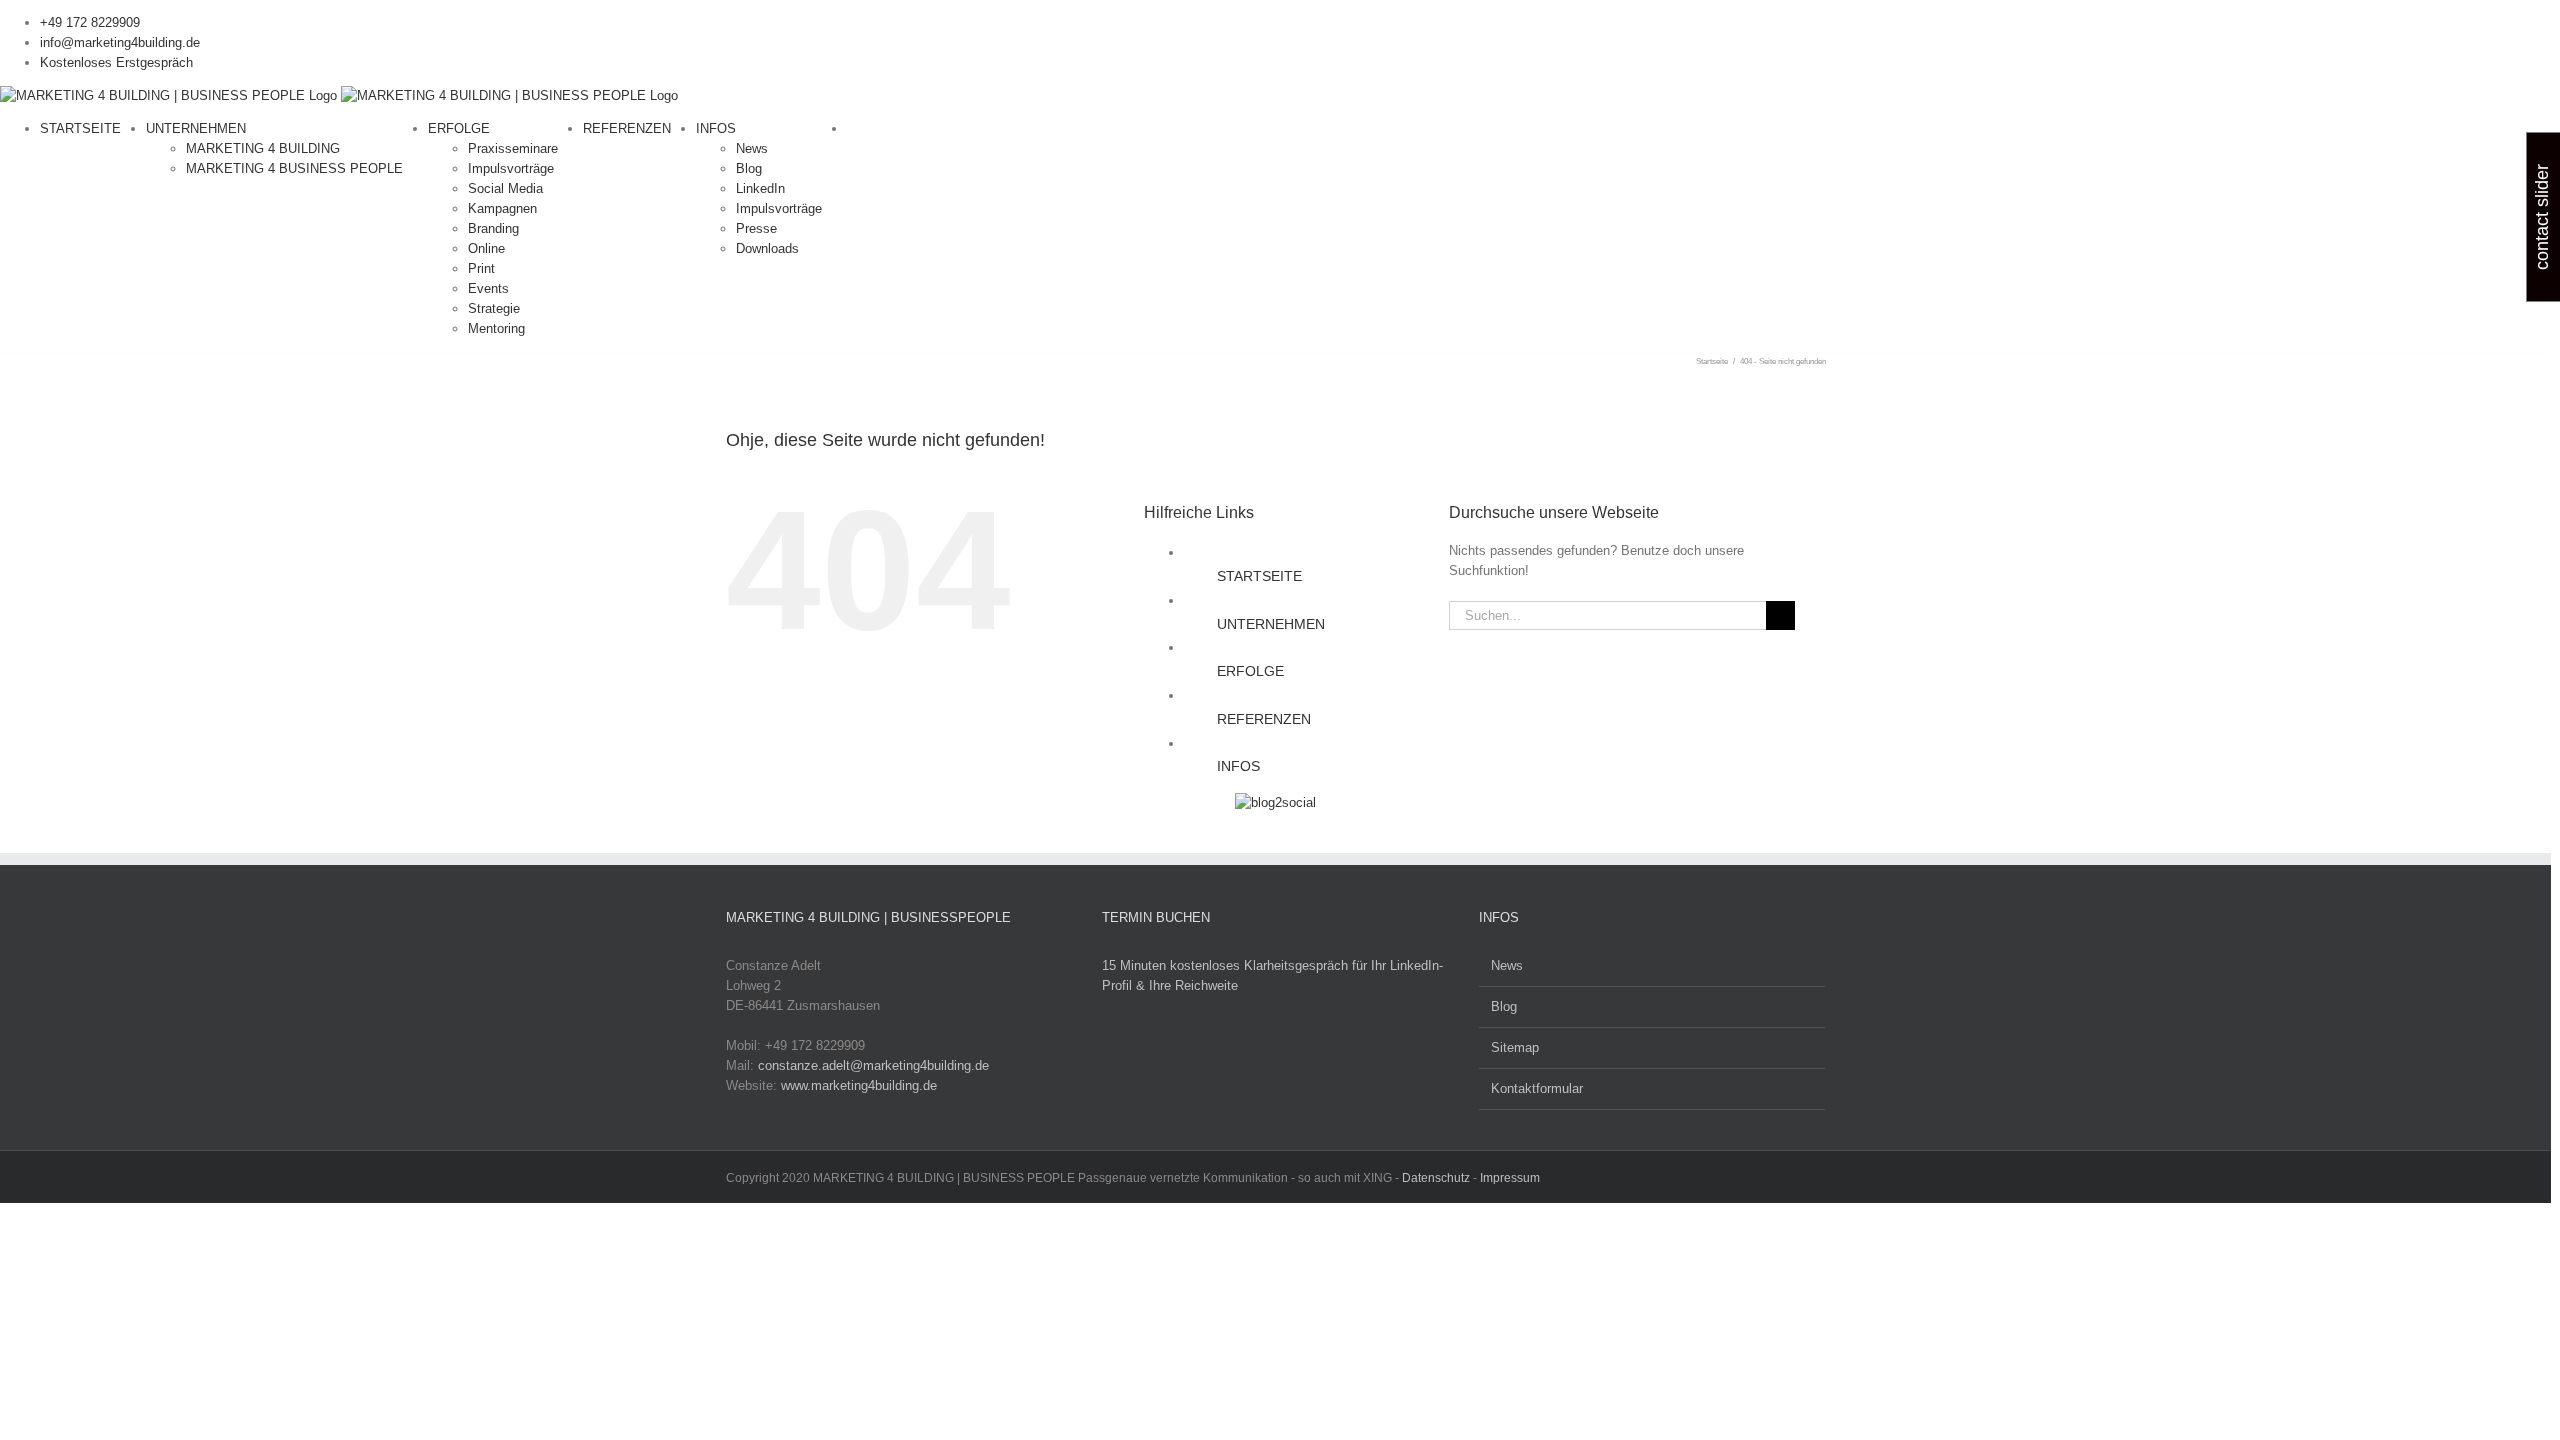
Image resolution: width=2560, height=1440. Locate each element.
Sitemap (1515, 1047)
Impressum (1510, 1178)
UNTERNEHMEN (1271, 624)
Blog (1504, 1006)
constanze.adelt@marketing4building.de (873, 1065)
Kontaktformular (1537, 1088)
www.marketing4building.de (859, 1085)
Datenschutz (1436, 1178)
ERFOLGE (1250, 671)
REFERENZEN (1264, 719)
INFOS (1238, 766)
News (1507, 965)
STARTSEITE (1259, 576)
